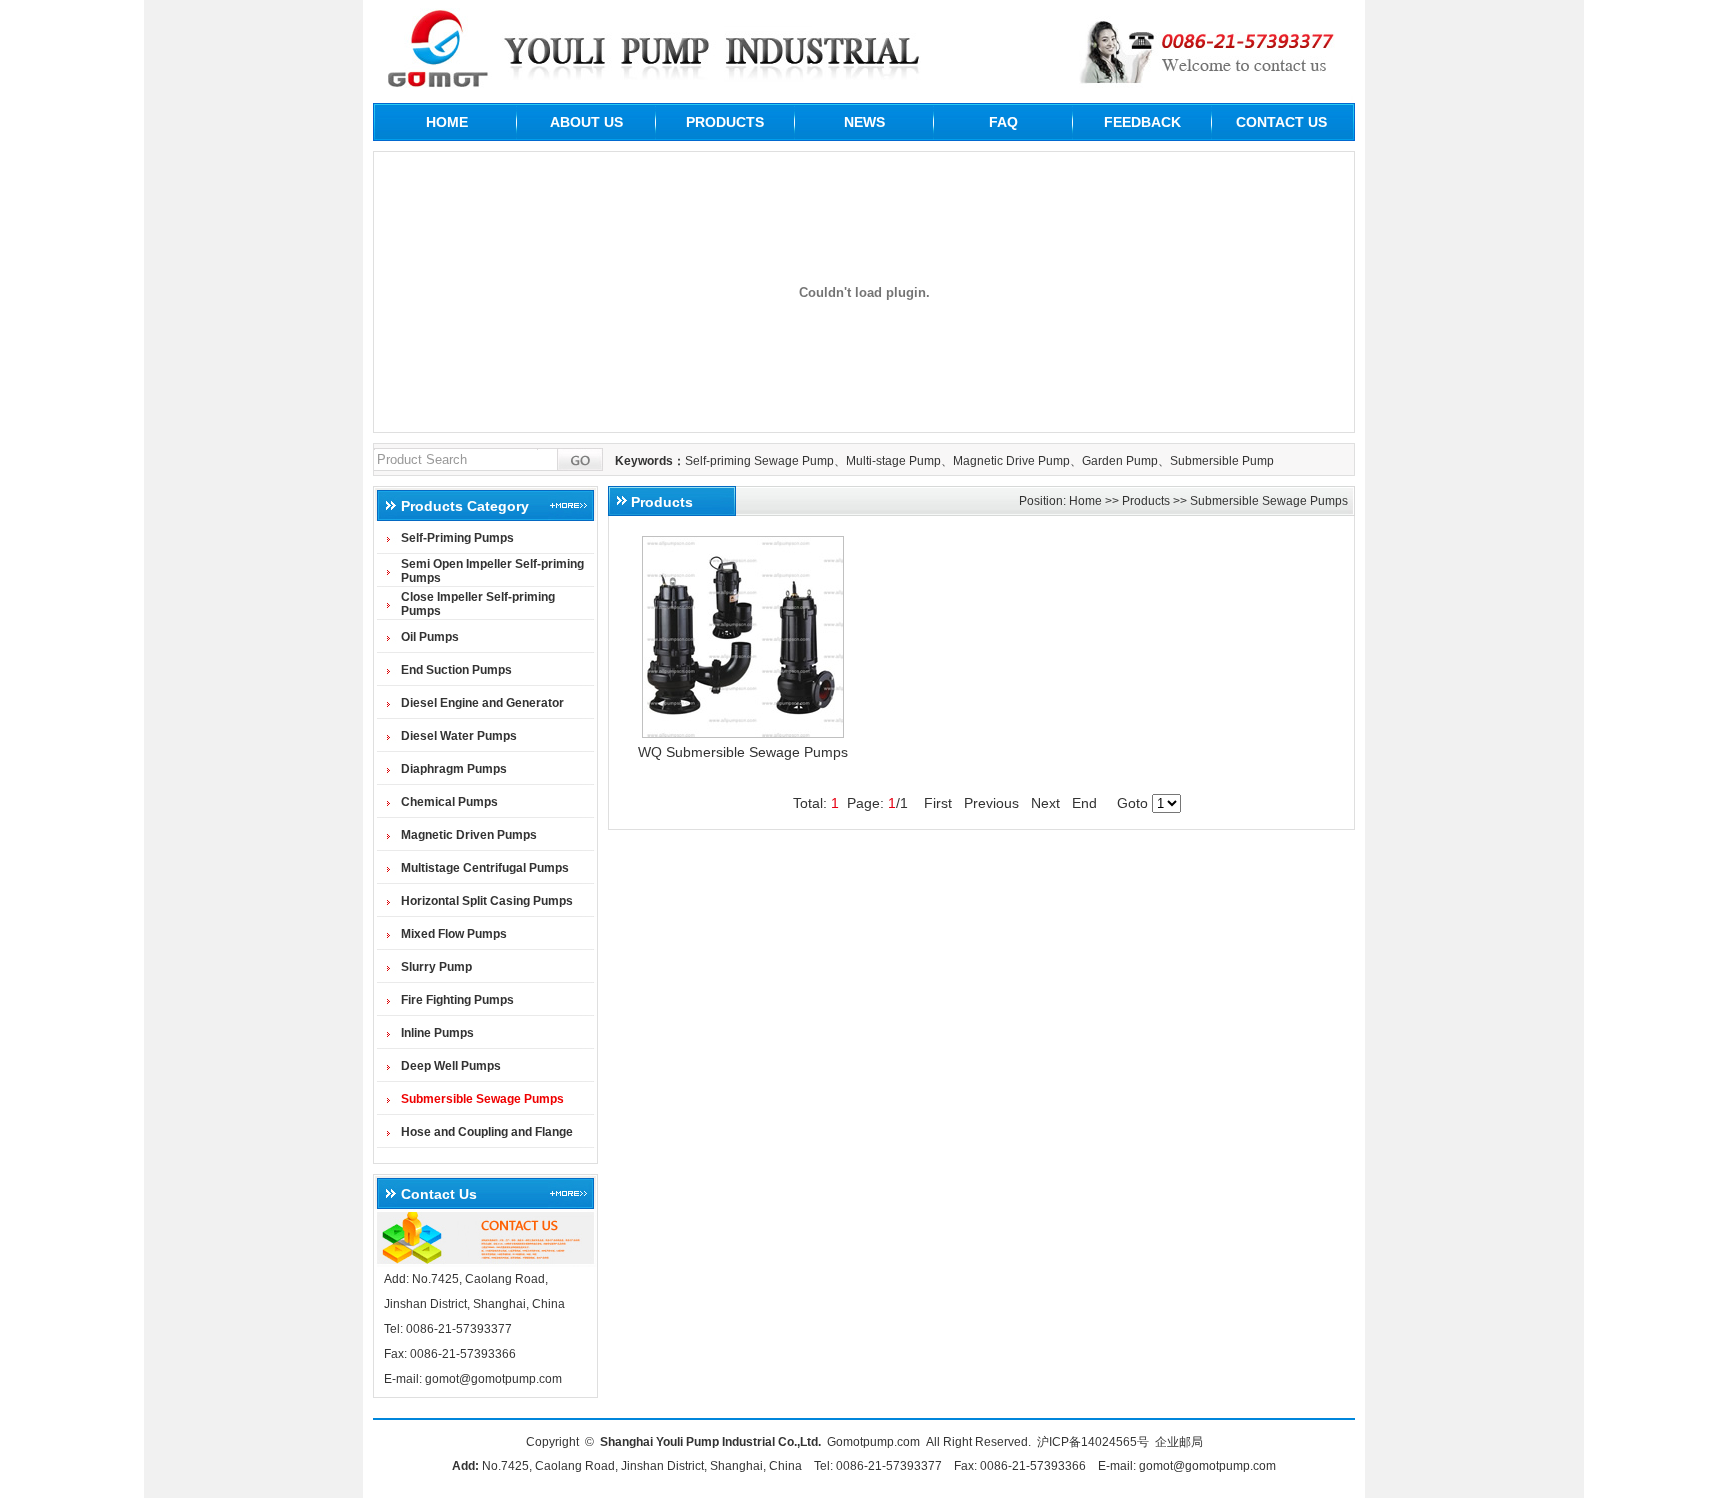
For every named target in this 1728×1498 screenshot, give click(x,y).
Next (1045, 803)
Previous (991, 803)
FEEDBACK (1142, 122)
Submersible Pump (1222, 461)
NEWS (864, 122)
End (1084, 803)
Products (1146, 501)
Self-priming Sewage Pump (759, 461)
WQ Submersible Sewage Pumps (743, 752)
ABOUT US (586, 122)
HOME (447, 122)
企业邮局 (1179, 1442)
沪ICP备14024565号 (1093, 1442)
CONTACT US (1281, 122)
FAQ (1003, 122)
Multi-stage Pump (893, 461)
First (938, 803)
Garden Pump (1120, 461)
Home (1085, 501)
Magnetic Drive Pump (1011, 461)
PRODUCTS (725, 122)
